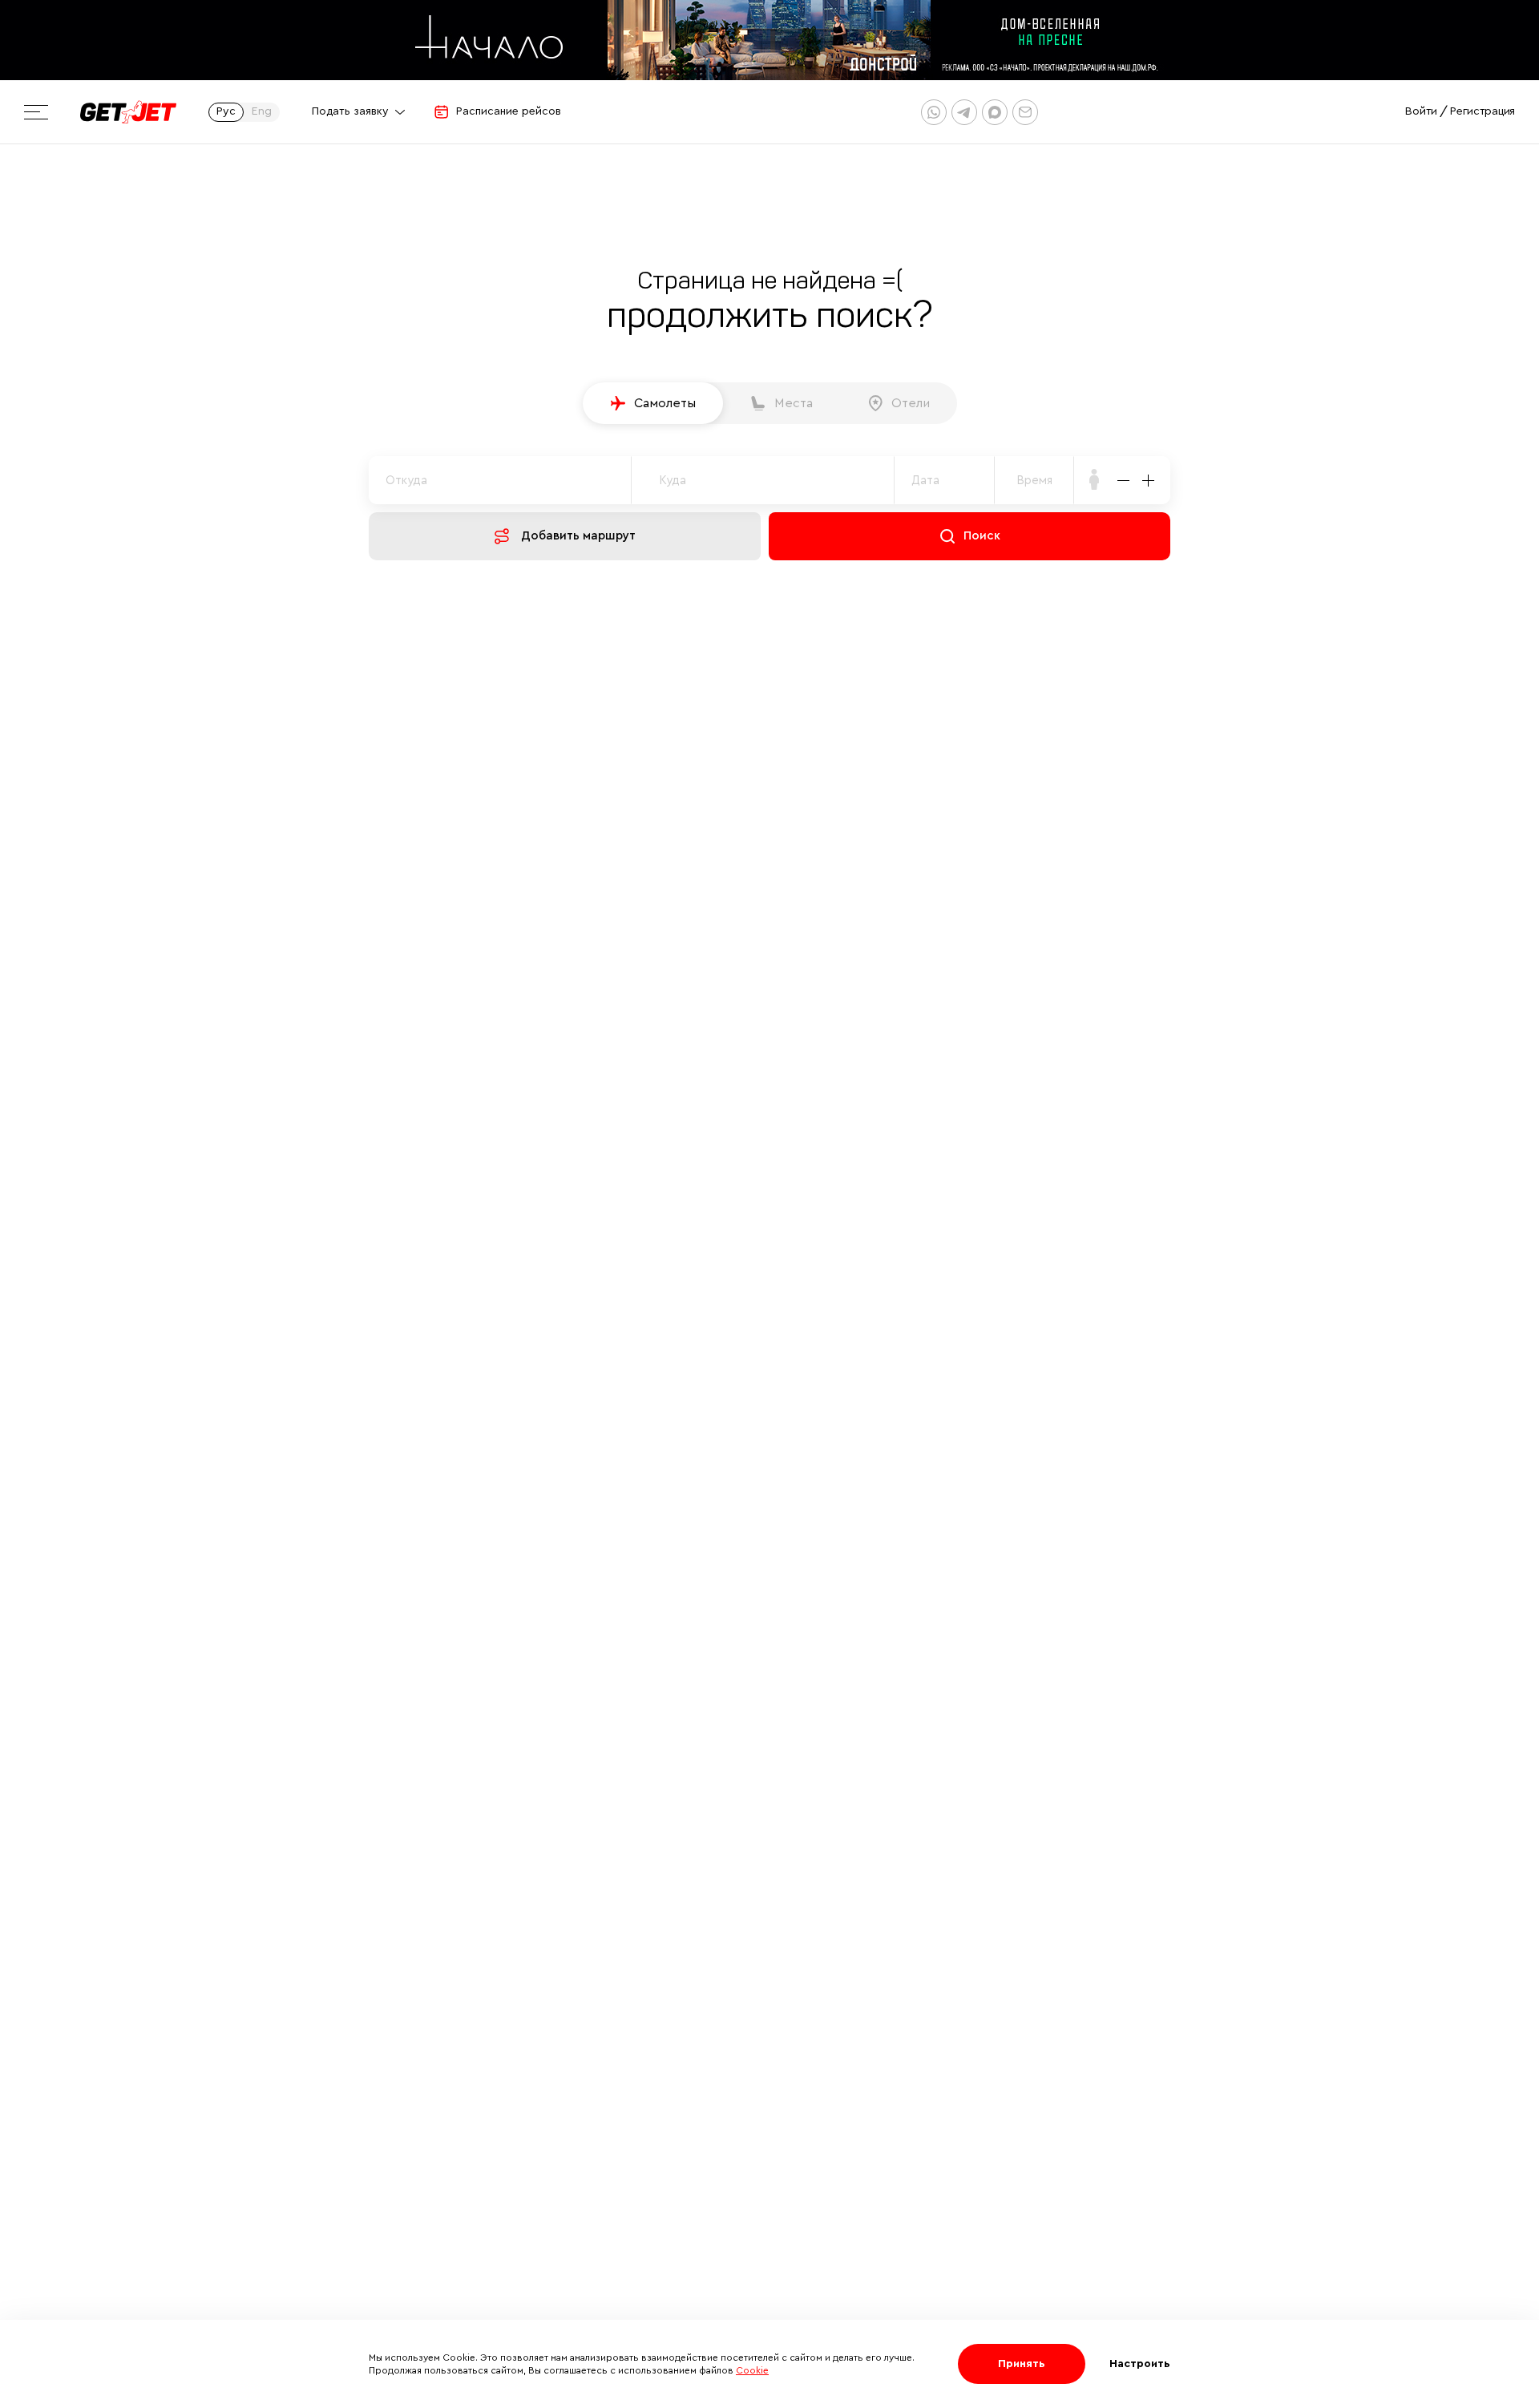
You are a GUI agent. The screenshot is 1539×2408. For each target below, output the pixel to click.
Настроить (1140, 2364)
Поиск (982, 536)
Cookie (752, 2370)
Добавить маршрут (578, 536)
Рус (226, 111)
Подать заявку (350, 111)
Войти (1421, 111)
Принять (1022, 2364)
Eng (262, 111)
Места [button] (794, 403)
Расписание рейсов (509, 111)
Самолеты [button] (665, 403)
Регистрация (1482, 111)
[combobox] (1034, 480)
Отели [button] (911, 403)
